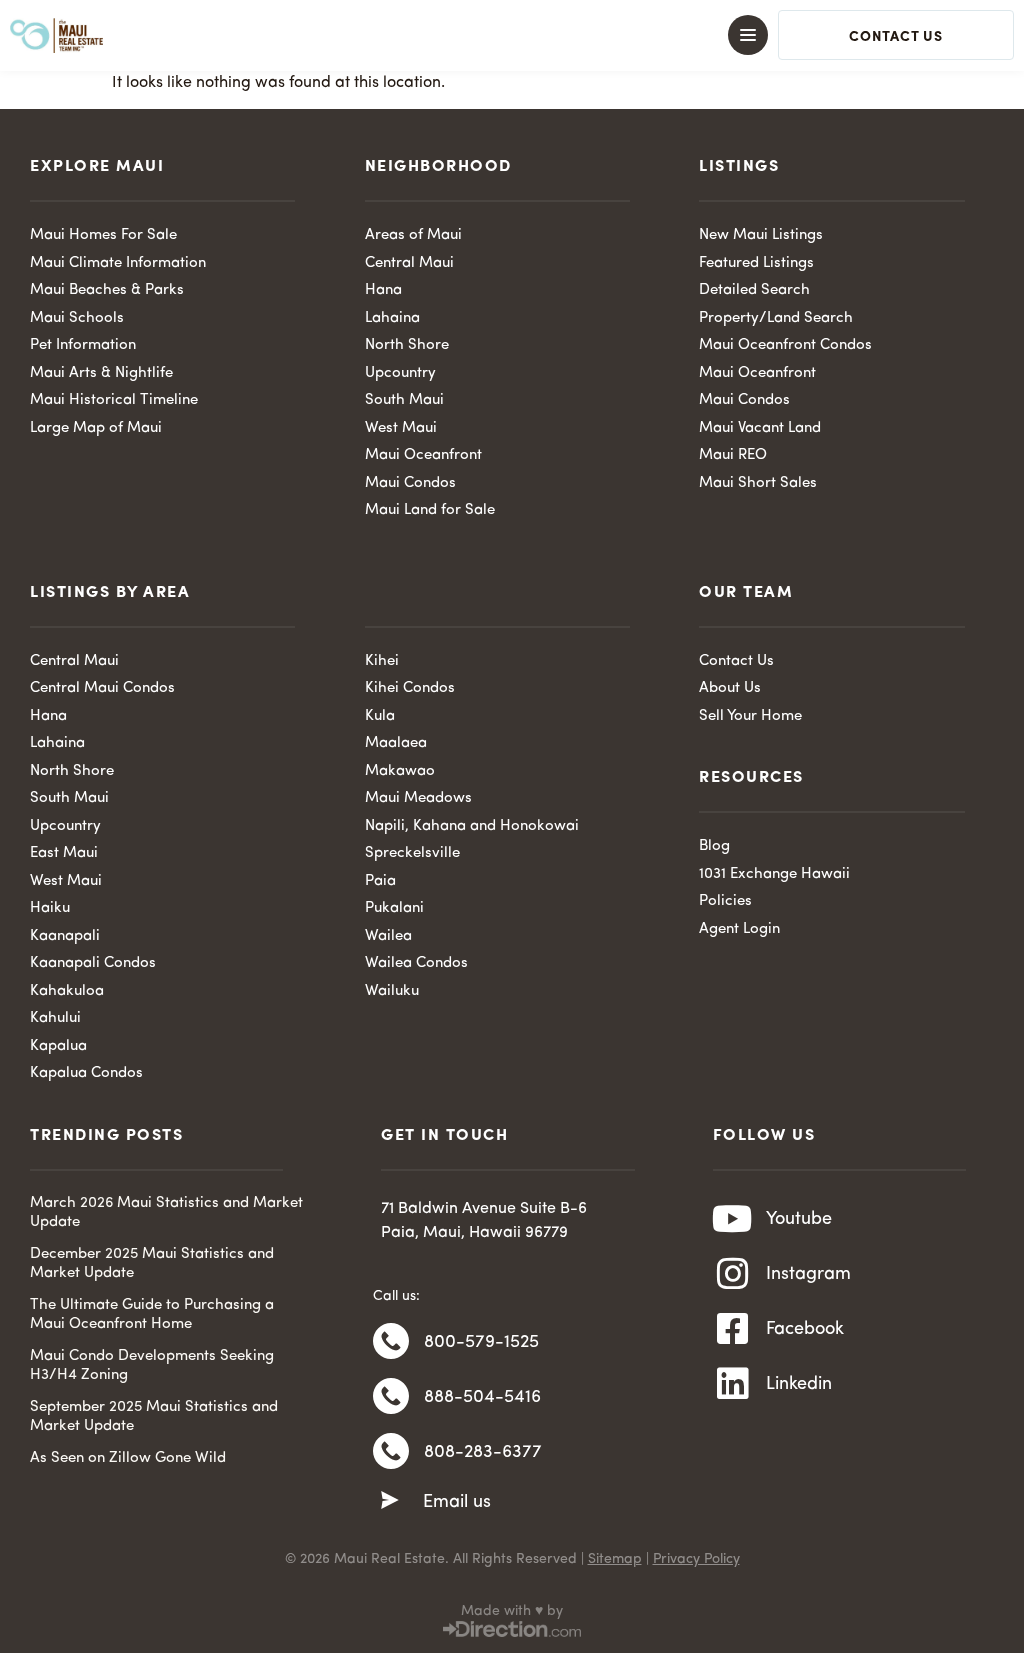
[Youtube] (733, 1219)
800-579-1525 (481, 1342)
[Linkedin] (733, 1384)
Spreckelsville (412, 853)
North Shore (407, 345)
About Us (730, 688)
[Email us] (390, 1501)
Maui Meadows (418, 798)
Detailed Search (754, 290)
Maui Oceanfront (423, 455)
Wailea (388, 936)
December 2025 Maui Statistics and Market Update (152, 1264)
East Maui (64, 853)
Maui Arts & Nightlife (101, 373)
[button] (512, 35)
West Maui (401, 428)
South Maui (404, 400)
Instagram (808, 1274)
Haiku (50, 908)
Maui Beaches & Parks (107, 290)
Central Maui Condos (102, 688)
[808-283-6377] (391, 1451)
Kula (380, 716)
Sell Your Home (750, 716)
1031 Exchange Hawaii (774, 874)
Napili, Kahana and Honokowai (472, 826)
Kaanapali (65, 936)
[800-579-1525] (391, 1341)
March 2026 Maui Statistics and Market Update (166, 1213)
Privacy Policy (696, 1559)
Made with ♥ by (512, 1611)
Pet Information (83, 345)
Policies (725, 901)
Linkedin (799, 1384)
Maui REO (733, 455)
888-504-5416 (482, 1397)
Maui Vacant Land (760, 428)
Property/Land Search (776, 318)
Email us (457, 1502)
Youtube (799, 1219)
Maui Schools (77, 318)
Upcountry (400, 373)
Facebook (805, 1329)
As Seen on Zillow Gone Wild (128, 1458)
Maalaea (396, 743)
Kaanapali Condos (93, 963)
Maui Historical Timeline (114, 400)
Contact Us (736, 661)
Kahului (55, 1018)
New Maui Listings (761, 235)
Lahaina (392, 318)
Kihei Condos (410, 688)
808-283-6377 (483, 1452)
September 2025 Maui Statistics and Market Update (154, 1417)
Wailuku (392, 991)
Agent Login (739, 929)
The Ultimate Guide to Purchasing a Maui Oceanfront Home (152, 1315)
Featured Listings (756, 263)
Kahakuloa (67, 991)
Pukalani (394, 908)
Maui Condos (410, 483)
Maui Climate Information (118, 263)
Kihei (382, 661)
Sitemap (615, 1559)
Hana (383, 290)
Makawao (400, 771)
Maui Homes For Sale (103, 235)
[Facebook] (733, 1329)
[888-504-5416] (391, 1396)
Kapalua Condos (86, 1073)
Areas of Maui (413, 235)
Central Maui (409, 263)
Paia (380, 881)
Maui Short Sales (758, 483)
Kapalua (58, 1046)
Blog (714, 846)
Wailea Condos (416, 963)
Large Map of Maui (96, 428)
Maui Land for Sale (430, 510)
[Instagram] (733, 1274)
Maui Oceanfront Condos (785, 345)
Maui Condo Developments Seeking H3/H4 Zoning (152, 1366)
